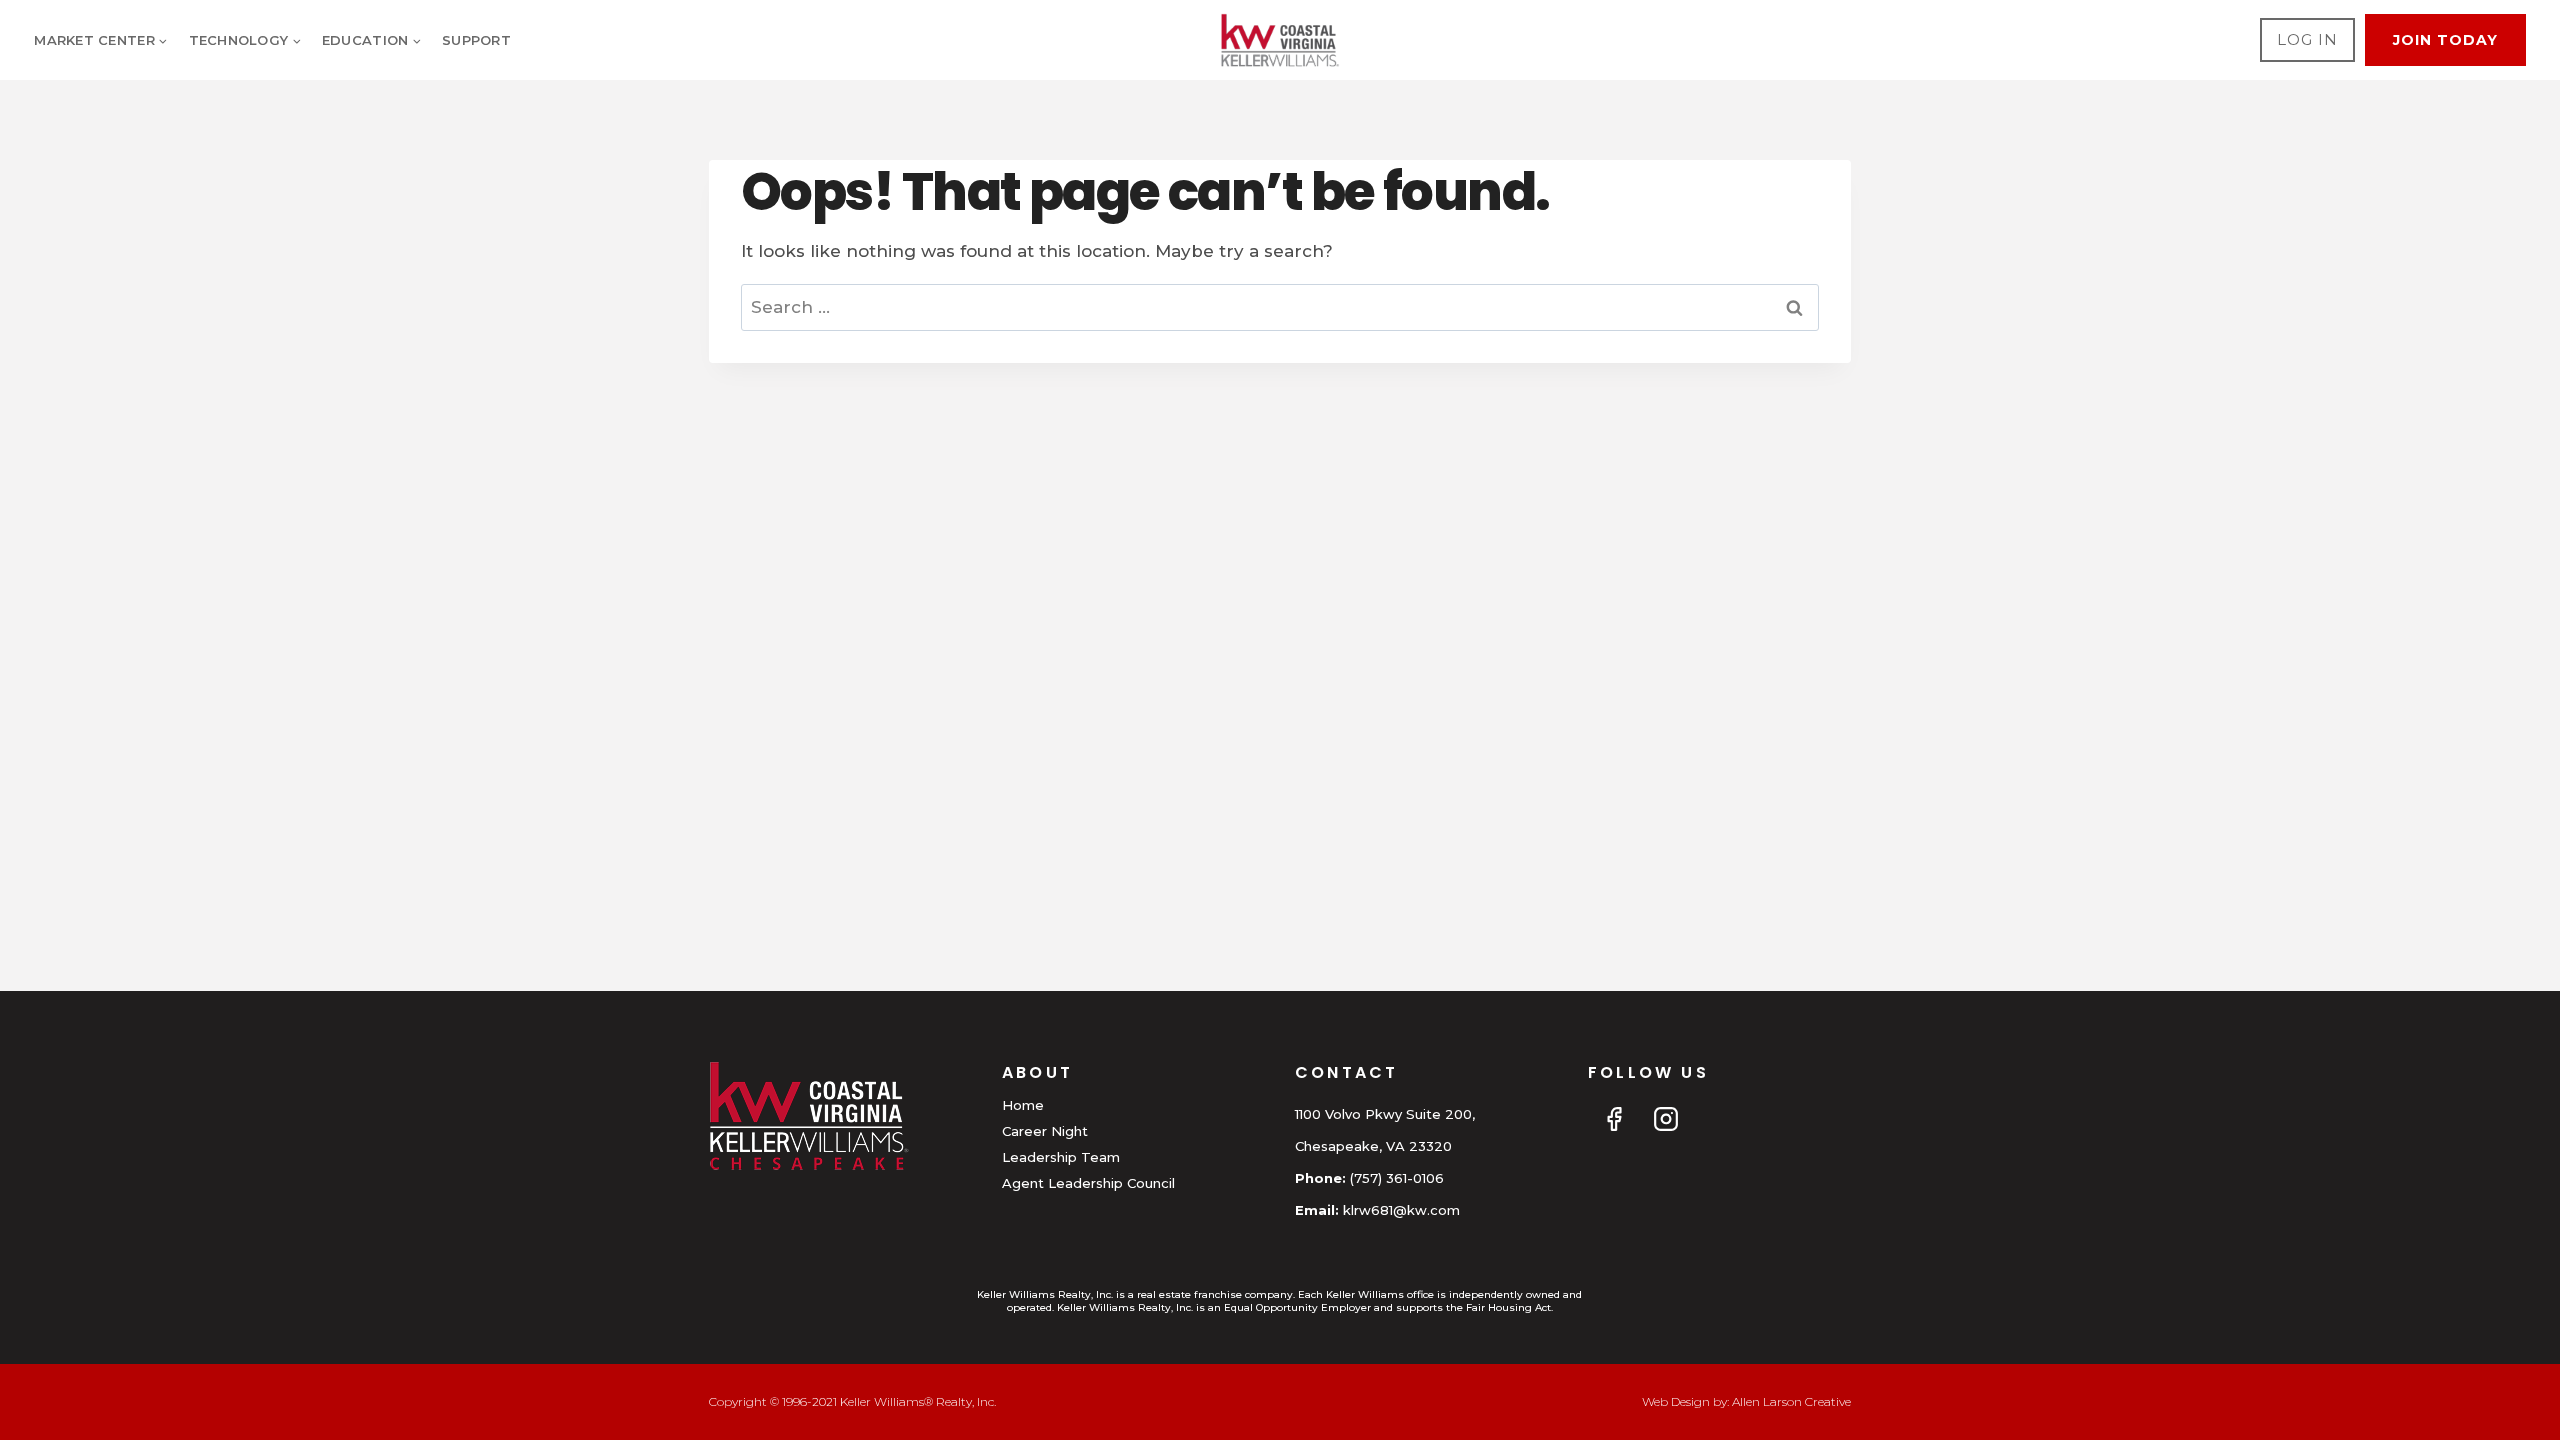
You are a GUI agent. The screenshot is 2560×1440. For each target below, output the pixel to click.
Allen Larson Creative (1791, 1401)
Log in (2307, 39)
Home (1023, 1105)
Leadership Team (1061, 1157)
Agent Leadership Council (1088, 1183)
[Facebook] (1614, 1119)
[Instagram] (1666, 1119)
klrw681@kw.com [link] (1401, 1210)
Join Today (2445, 40)
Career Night (1045, 1131)
